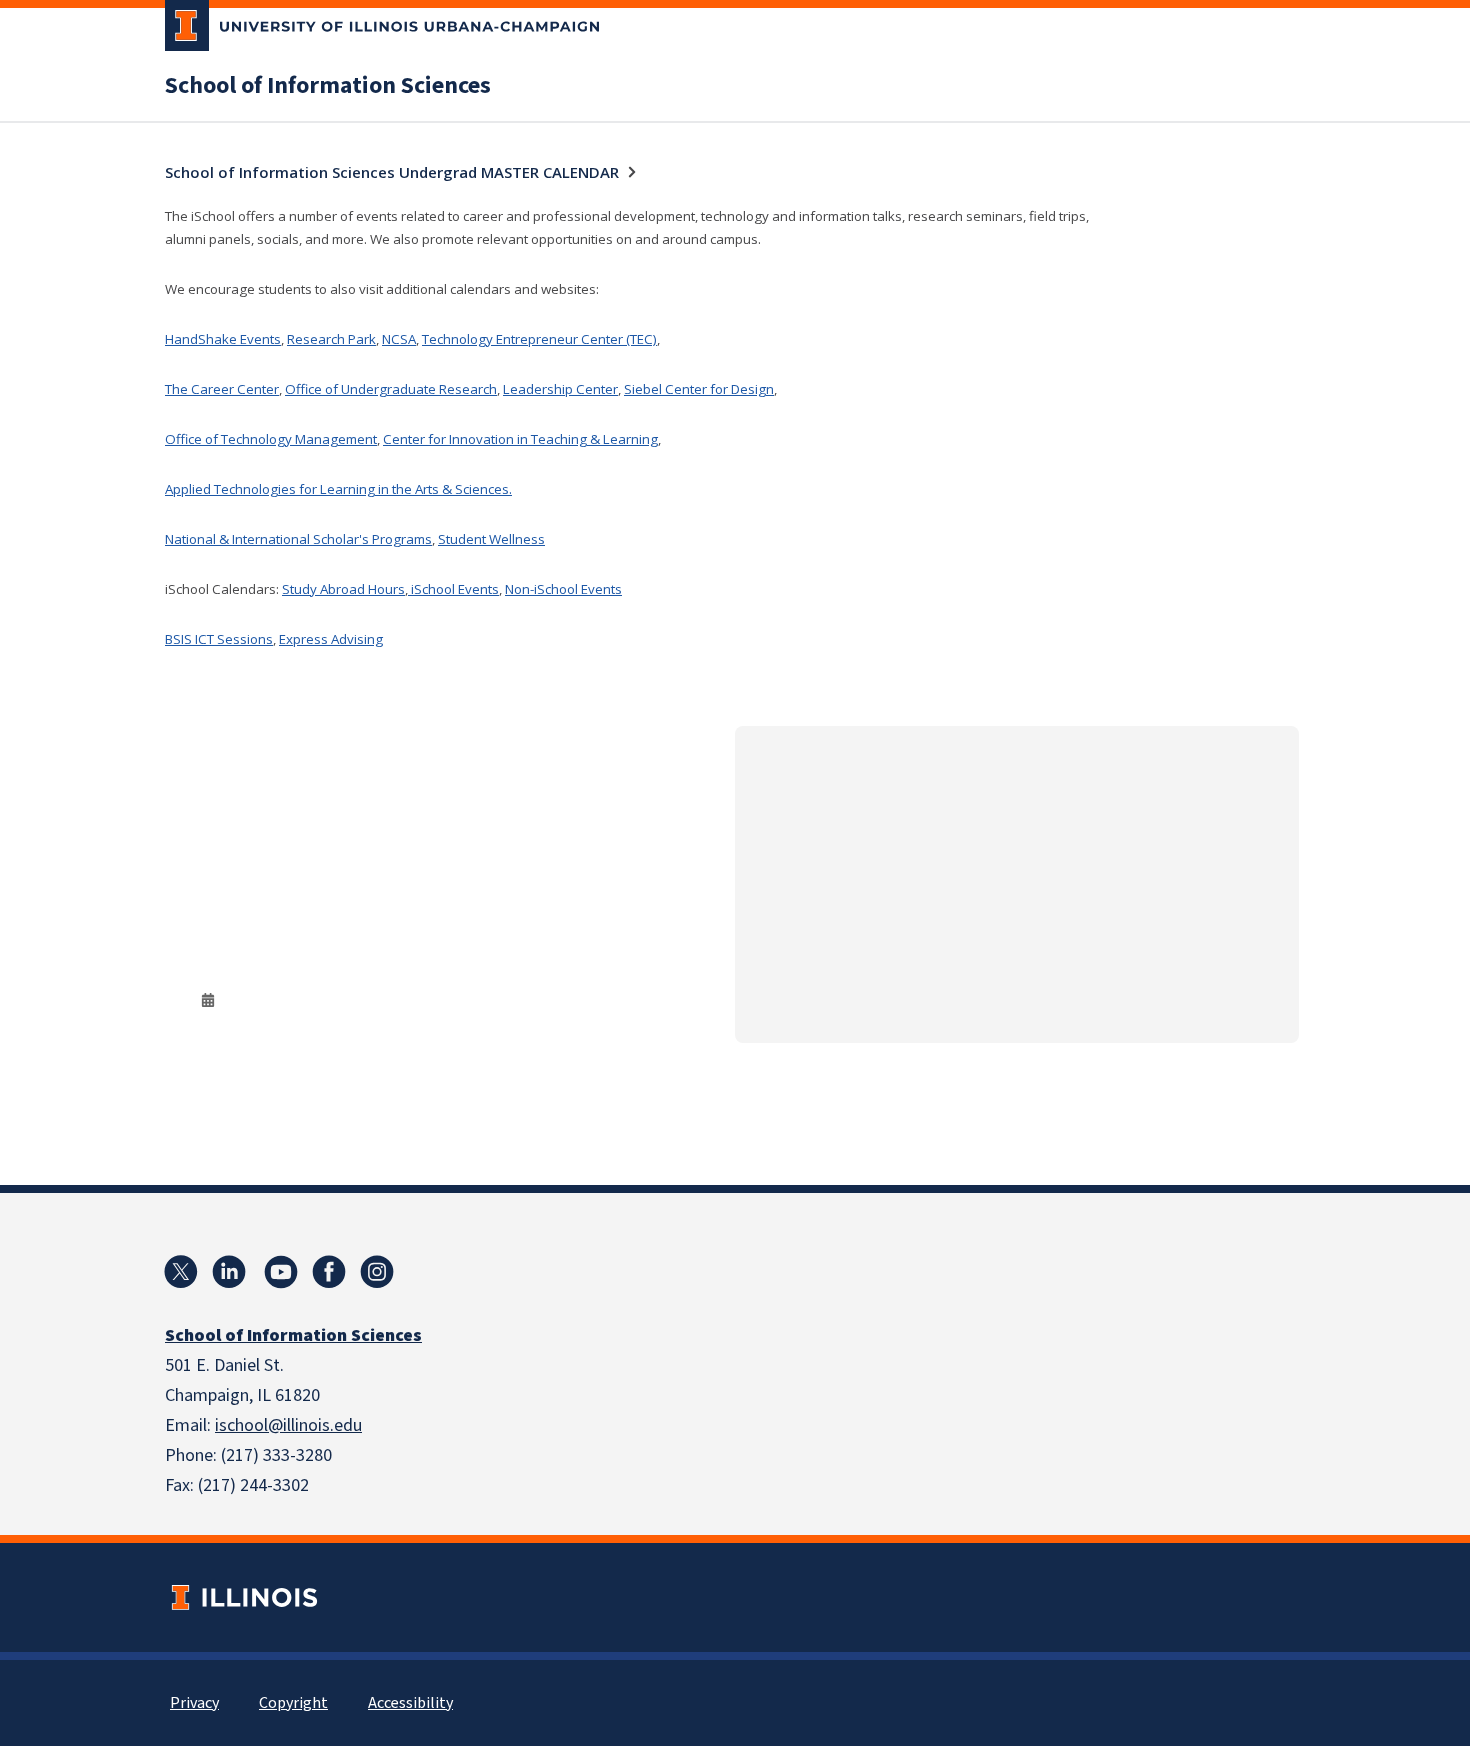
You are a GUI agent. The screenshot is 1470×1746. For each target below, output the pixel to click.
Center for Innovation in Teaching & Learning (520, 439)
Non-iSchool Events (563, 589)
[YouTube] (281, 1272)
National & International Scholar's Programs (298, 539)
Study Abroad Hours (343, 589)
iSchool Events (453, 589)
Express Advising (331, 639)
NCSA (399, 339)
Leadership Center (560, 389)
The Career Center (222, 389)
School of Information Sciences (328, 86)
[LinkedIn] (229, 1272)
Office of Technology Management (271, 439)
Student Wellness (491, 539)
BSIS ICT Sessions (219, 639)
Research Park (331, 339)
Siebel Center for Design (699, 389)
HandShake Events (223, 339)
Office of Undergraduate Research (391, 389)
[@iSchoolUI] (181, 1272)
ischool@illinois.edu (288, 1425)
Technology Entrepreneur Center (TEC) (539, 339)
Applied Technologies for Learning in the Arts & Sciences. (338, 489)
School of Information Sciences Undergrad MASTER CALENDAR (392, 172)
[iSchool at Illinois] (329, 1272)
